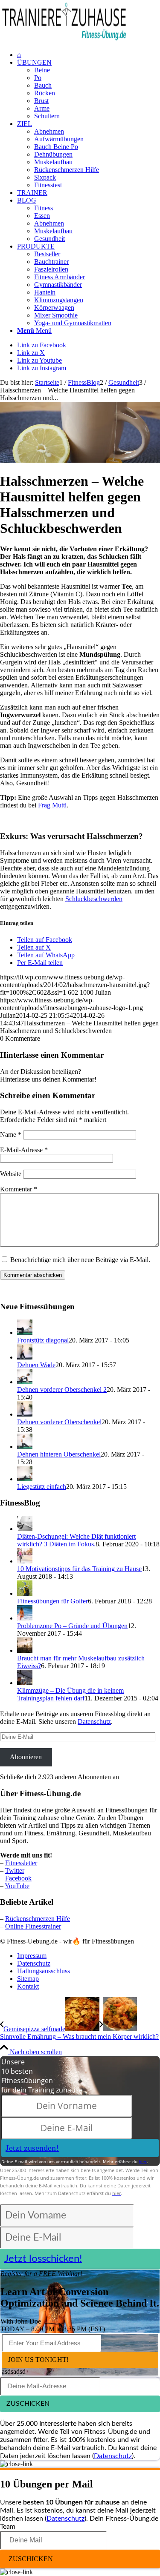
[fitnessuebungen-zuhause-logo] (64, 40)
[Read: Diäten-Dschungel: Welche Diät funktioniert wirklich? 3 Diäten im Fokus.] (25, 1529)
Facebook (18, 1878)
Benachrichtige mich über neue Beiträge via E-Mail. (80, 1260)
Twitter (15, 1870)
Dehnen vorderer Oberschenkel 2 (62, 1390)
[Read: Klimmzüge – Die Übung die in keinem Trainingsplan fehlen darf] (25, 1683)
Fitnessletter (21, 1863)
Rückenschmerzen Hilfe (38, 1919)
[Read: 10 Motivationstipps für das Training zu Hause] (25, 1561)
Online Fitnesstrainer (33, 1926)
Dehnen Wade (36, 1365)
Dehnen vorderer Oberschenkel (59, 1422)
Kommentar (19, 1189)
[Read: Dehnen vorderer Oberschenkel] (25, 1414)
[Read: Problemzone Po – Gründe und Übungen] (25, 1618)
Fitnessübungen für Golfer (52, 1601)
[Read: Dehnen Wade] (25, 1357)
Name (11, 1135)
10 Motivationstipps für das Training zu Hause (79, 1569)
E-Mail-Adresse (24, 1150)
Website (11, 1174)
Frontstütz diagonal (43, 1340)
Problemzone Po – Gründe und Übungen (72, 1626)
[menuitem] (89, 55)
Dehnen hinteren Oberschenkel (59, 1454)
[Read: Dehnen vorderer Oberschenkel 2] (25, 1382)
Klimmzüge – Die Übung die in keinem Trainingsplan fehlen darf (70, 1694)
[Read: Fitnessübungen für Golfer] (25, 1593)
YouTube (17, 1886)
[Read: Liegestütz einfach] (25, 1479)
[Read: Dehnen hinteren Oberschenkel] (25, 1447)
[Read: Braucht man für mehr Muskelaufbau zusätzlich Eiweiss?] (25, 1650)
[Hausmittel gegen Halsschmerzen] (80, 460)
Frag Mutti (52, 805)
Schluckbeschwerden (94, 899)
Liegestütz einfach (42, 1487)
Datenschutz (94, 1722)
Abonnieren (26, 1757)
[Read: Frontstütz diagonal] (25, 1332)
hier (143, 2161)
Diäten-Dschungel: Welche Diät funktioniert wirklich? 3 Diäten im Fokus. (76, 1540)
